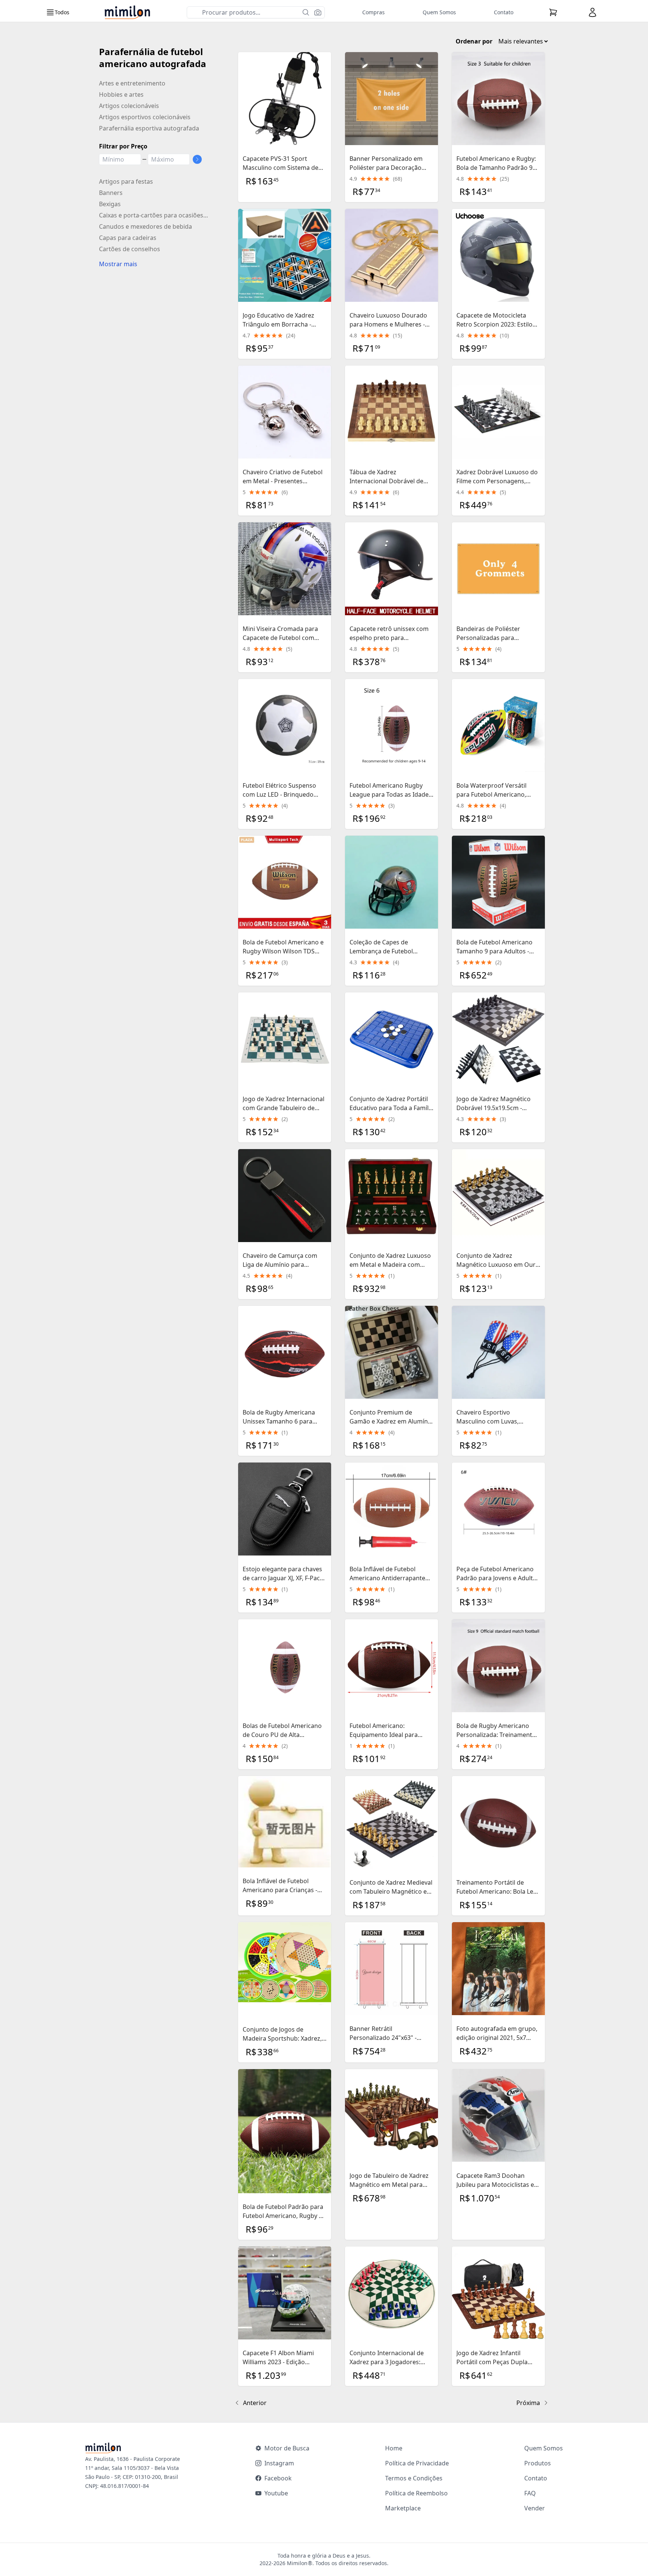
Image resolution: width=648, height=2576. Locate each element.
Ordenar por (474, 41)
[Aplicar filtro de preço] (197, 159)
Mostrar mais (118, 264)
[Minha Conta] (592, 12)
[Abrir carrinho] (553, 12)
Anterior (255, 2403)
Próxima (528, 2403)
